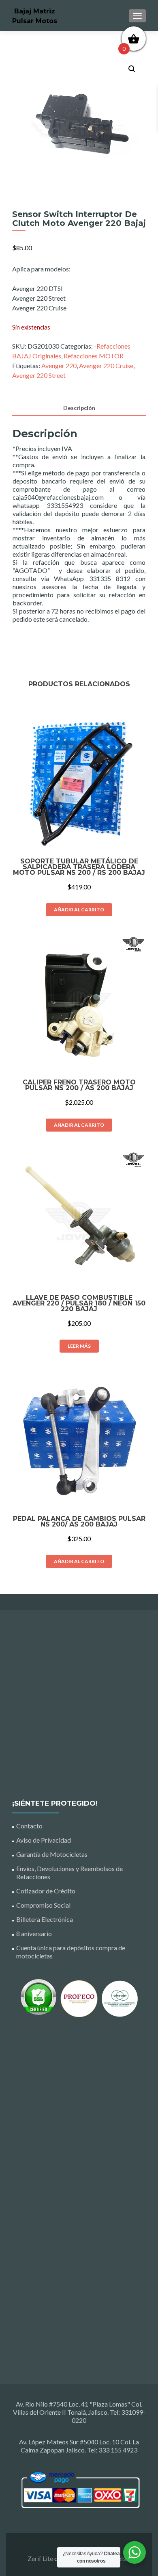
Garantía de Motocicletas (52, 1854)
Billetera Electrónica (45, 1919)
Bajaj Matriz (35, 11)
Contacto (29, 1826)
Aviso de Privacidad (44, 1840)
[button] (132, 69)
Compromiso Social (43, 1905)
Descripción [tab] (79, 408)
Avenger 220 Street (39, 375)
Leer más (79, 1346)
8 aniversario (34, 1933)
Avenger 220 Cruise (106, 365)
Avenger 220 (59, 365)
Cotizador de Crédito (46, 1891)
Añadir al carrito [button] (79, 910)
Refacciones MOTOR (94, 356)
